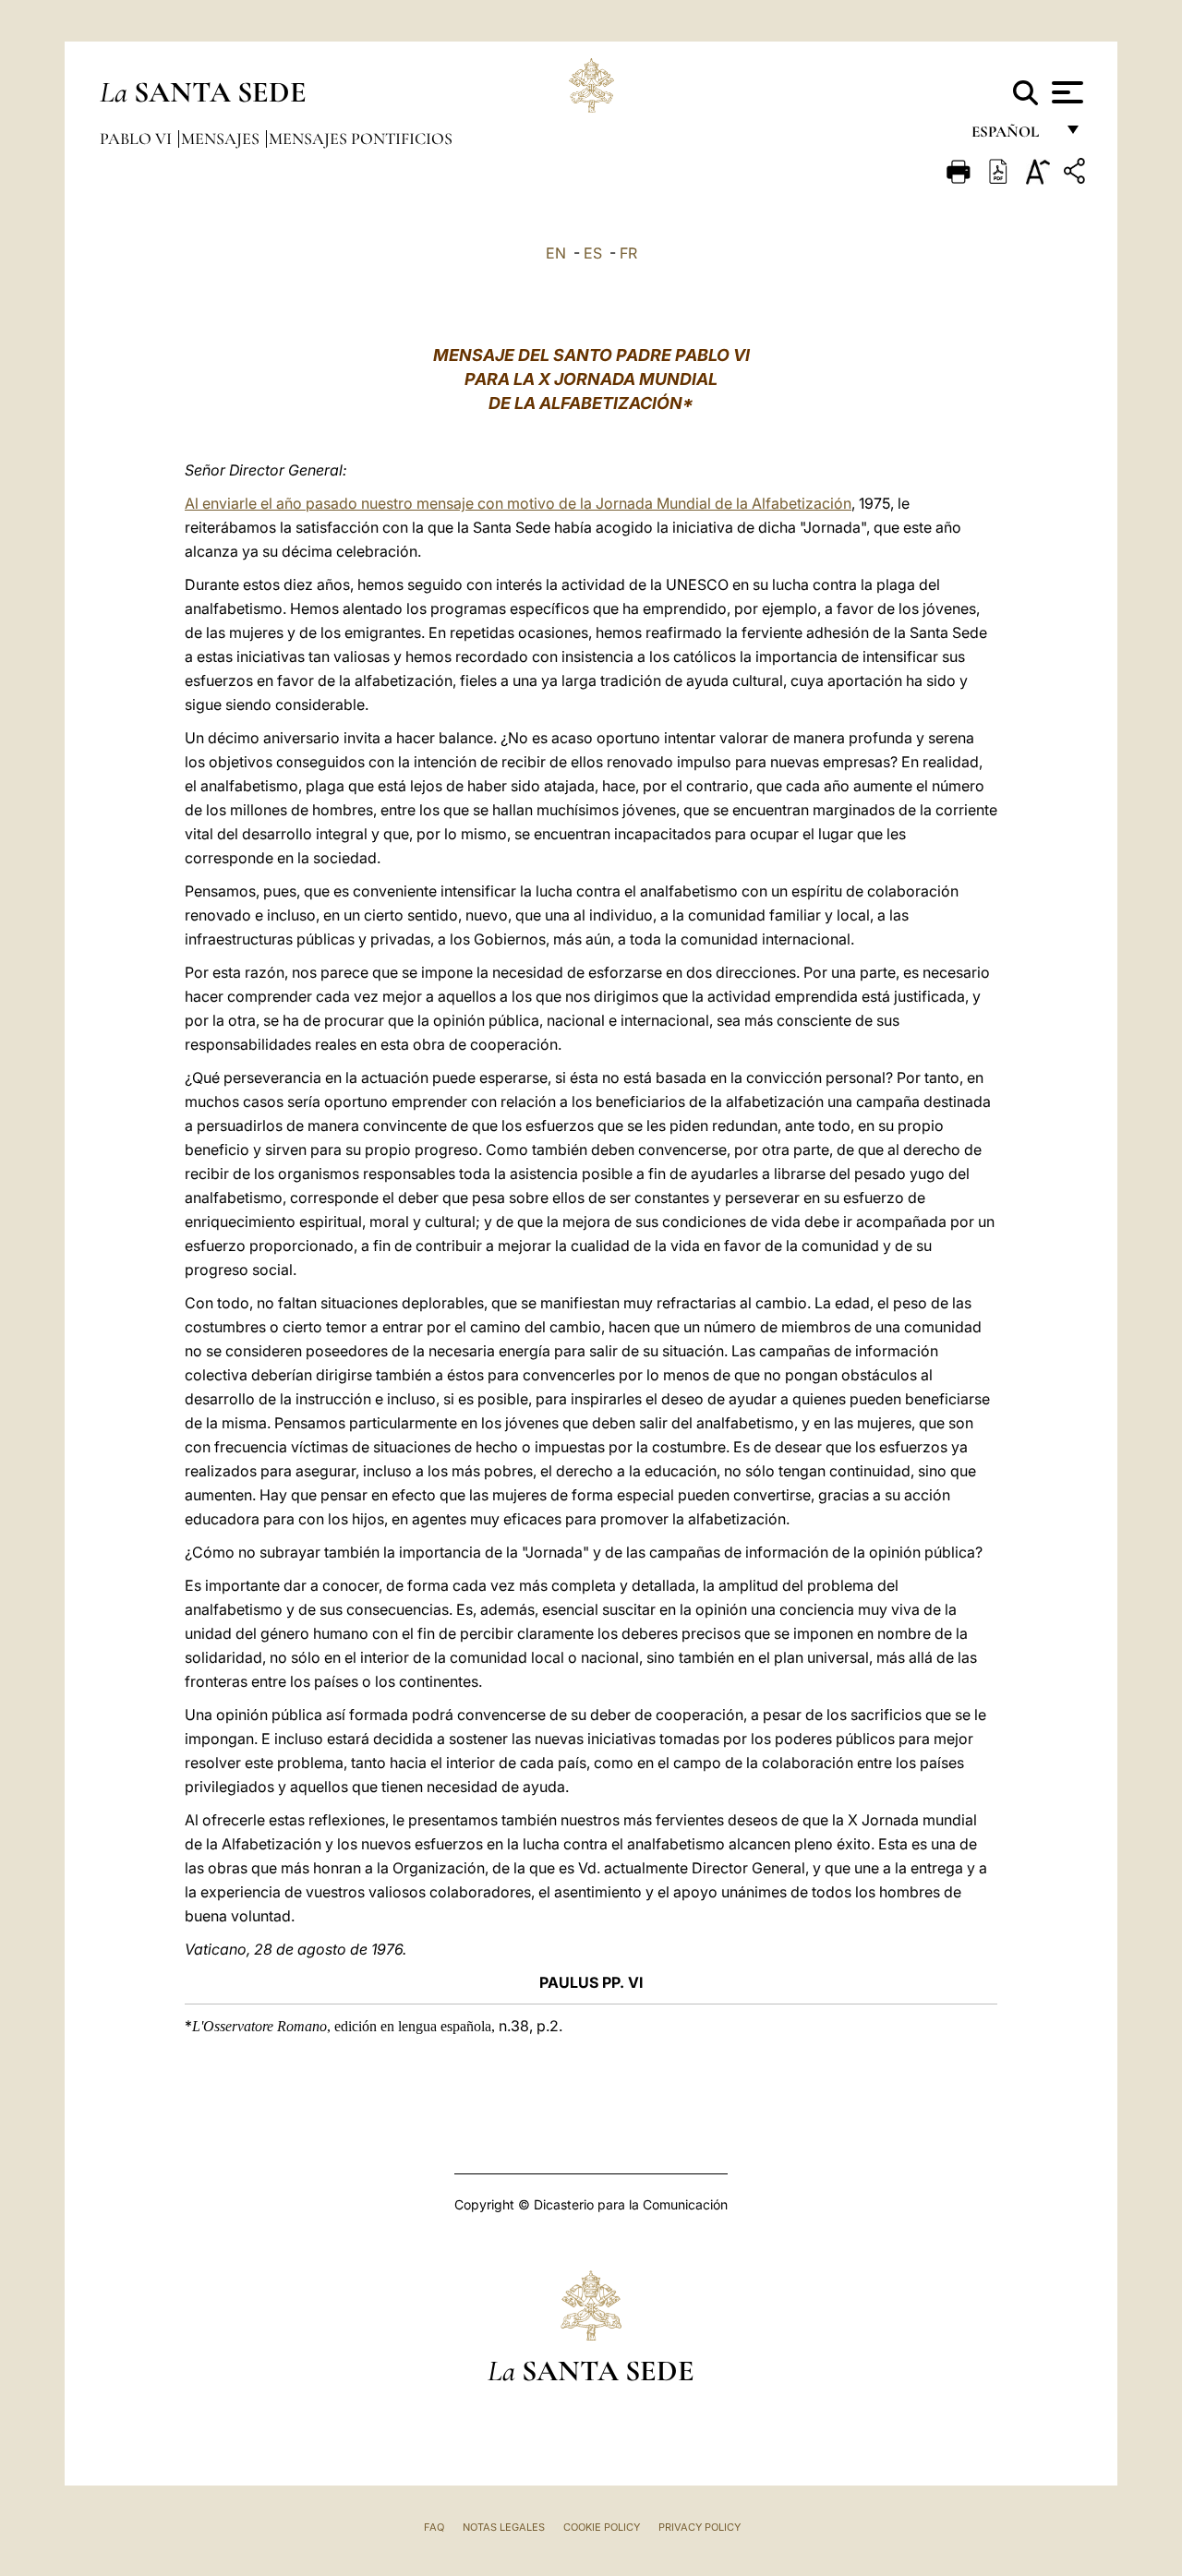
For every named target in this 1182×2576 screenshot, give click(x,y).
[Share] (1077, 174)
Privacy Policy (700, 2527)
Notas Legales (504, 2527)
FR (628, 253)
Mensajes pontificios (361, 138)
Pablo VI (138, 138)
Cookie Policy (602, 2527)
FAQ (434, 2527)
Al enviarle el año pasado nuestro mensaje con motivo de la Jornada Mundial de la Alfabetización (518, 503)
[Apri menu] (1065, 92)
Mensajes (222, 138)
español (1013, 136)
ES (593, 253)
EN (556, 253)
